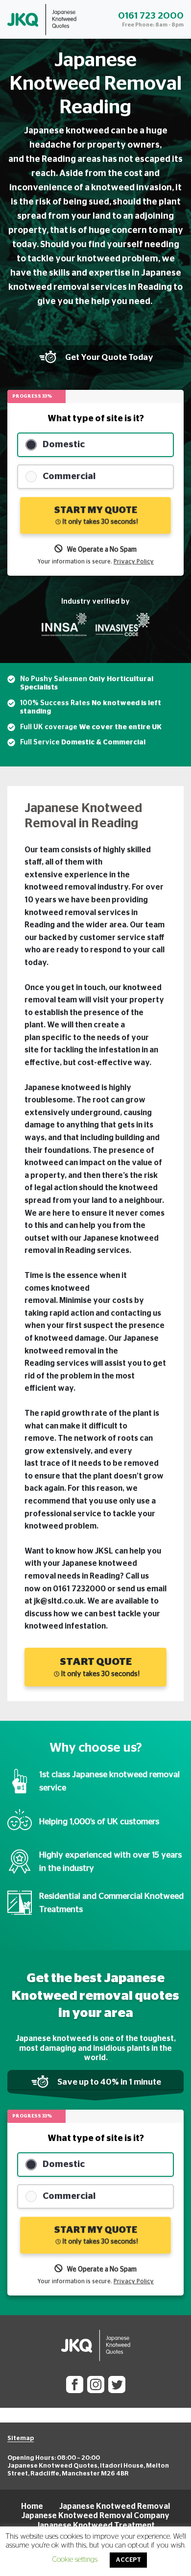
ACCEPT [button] (128, 2560)
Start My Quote (95, 515)
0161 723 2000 (151, 16)
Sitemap (21, 2438)
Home (32, 2506)
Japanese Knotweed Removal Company (95, 2516)
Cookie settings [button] (75, 2560)
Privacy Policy (134, 561)
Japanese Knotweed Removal (115, 2506)
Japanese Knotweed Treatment (95, 2525)
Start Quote (99, 1667)
